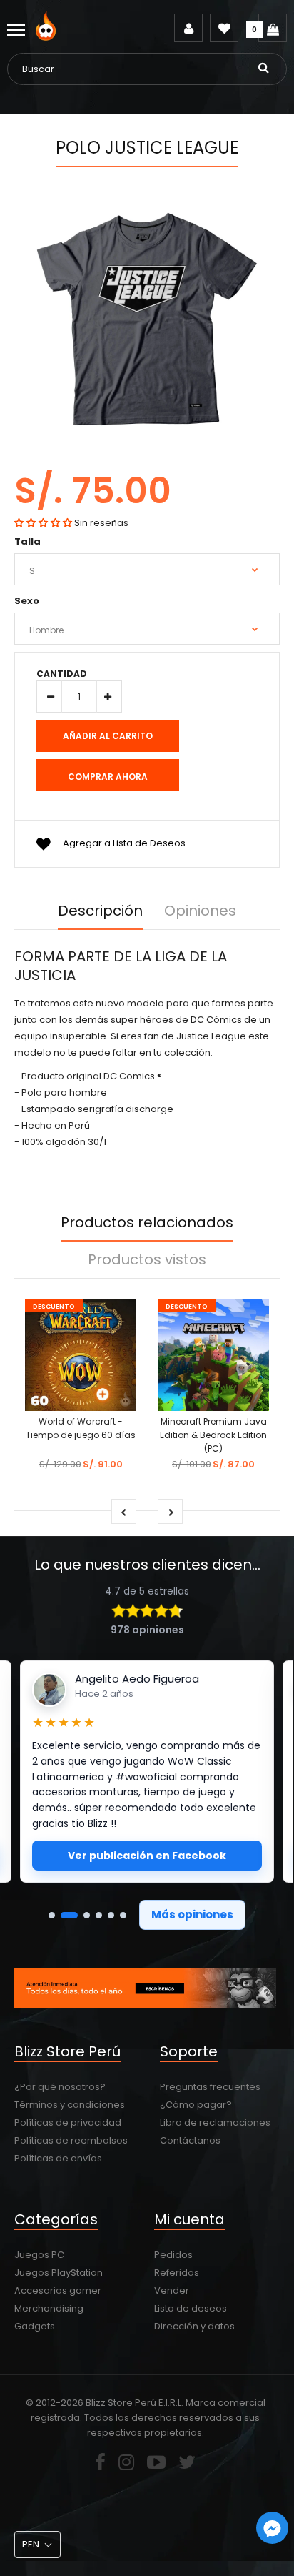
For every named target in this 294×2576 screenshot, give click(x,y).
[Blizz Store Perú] (48, 38)
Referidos (177, 2273)
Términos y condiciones (70, 2105)
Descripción (100, 911)
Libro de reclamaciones (215, 2122)
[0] (273, 28)
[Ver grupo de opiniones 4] (99, 1915)
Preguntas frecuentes (210, 2087)
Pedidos (173, 2255)
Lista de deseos (191, 2308)
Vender (172, 2290)
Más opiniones (192, 1914)
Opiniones (200, 911)
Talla (27, 541)
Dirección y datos (194, 2326)
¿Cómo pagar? (196, 2105)
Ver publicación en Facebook (147, 1856)
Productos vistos (147, 1259)
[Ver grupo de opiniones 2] (69, 1915)
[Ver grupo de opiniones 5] (111, 1915)
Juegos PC (39, 2255)
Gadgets (35, 2326)
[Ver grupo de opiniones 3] (87, 1915)
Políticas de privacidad (68, 2122)
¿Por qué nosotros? (60, 2087)
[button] (43, 523)
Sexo (27, 601)
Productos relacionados (147, 1222)
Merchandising (49, 2308)
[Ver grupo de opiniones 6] (123, 1915)
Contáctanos (190, 2140)
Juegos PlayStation (59, 2273)
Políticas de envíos (58, 2158)
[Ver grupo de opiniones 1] (52, 1915)
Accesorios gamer (58, 2290)
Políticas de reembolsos (71, 2140)
